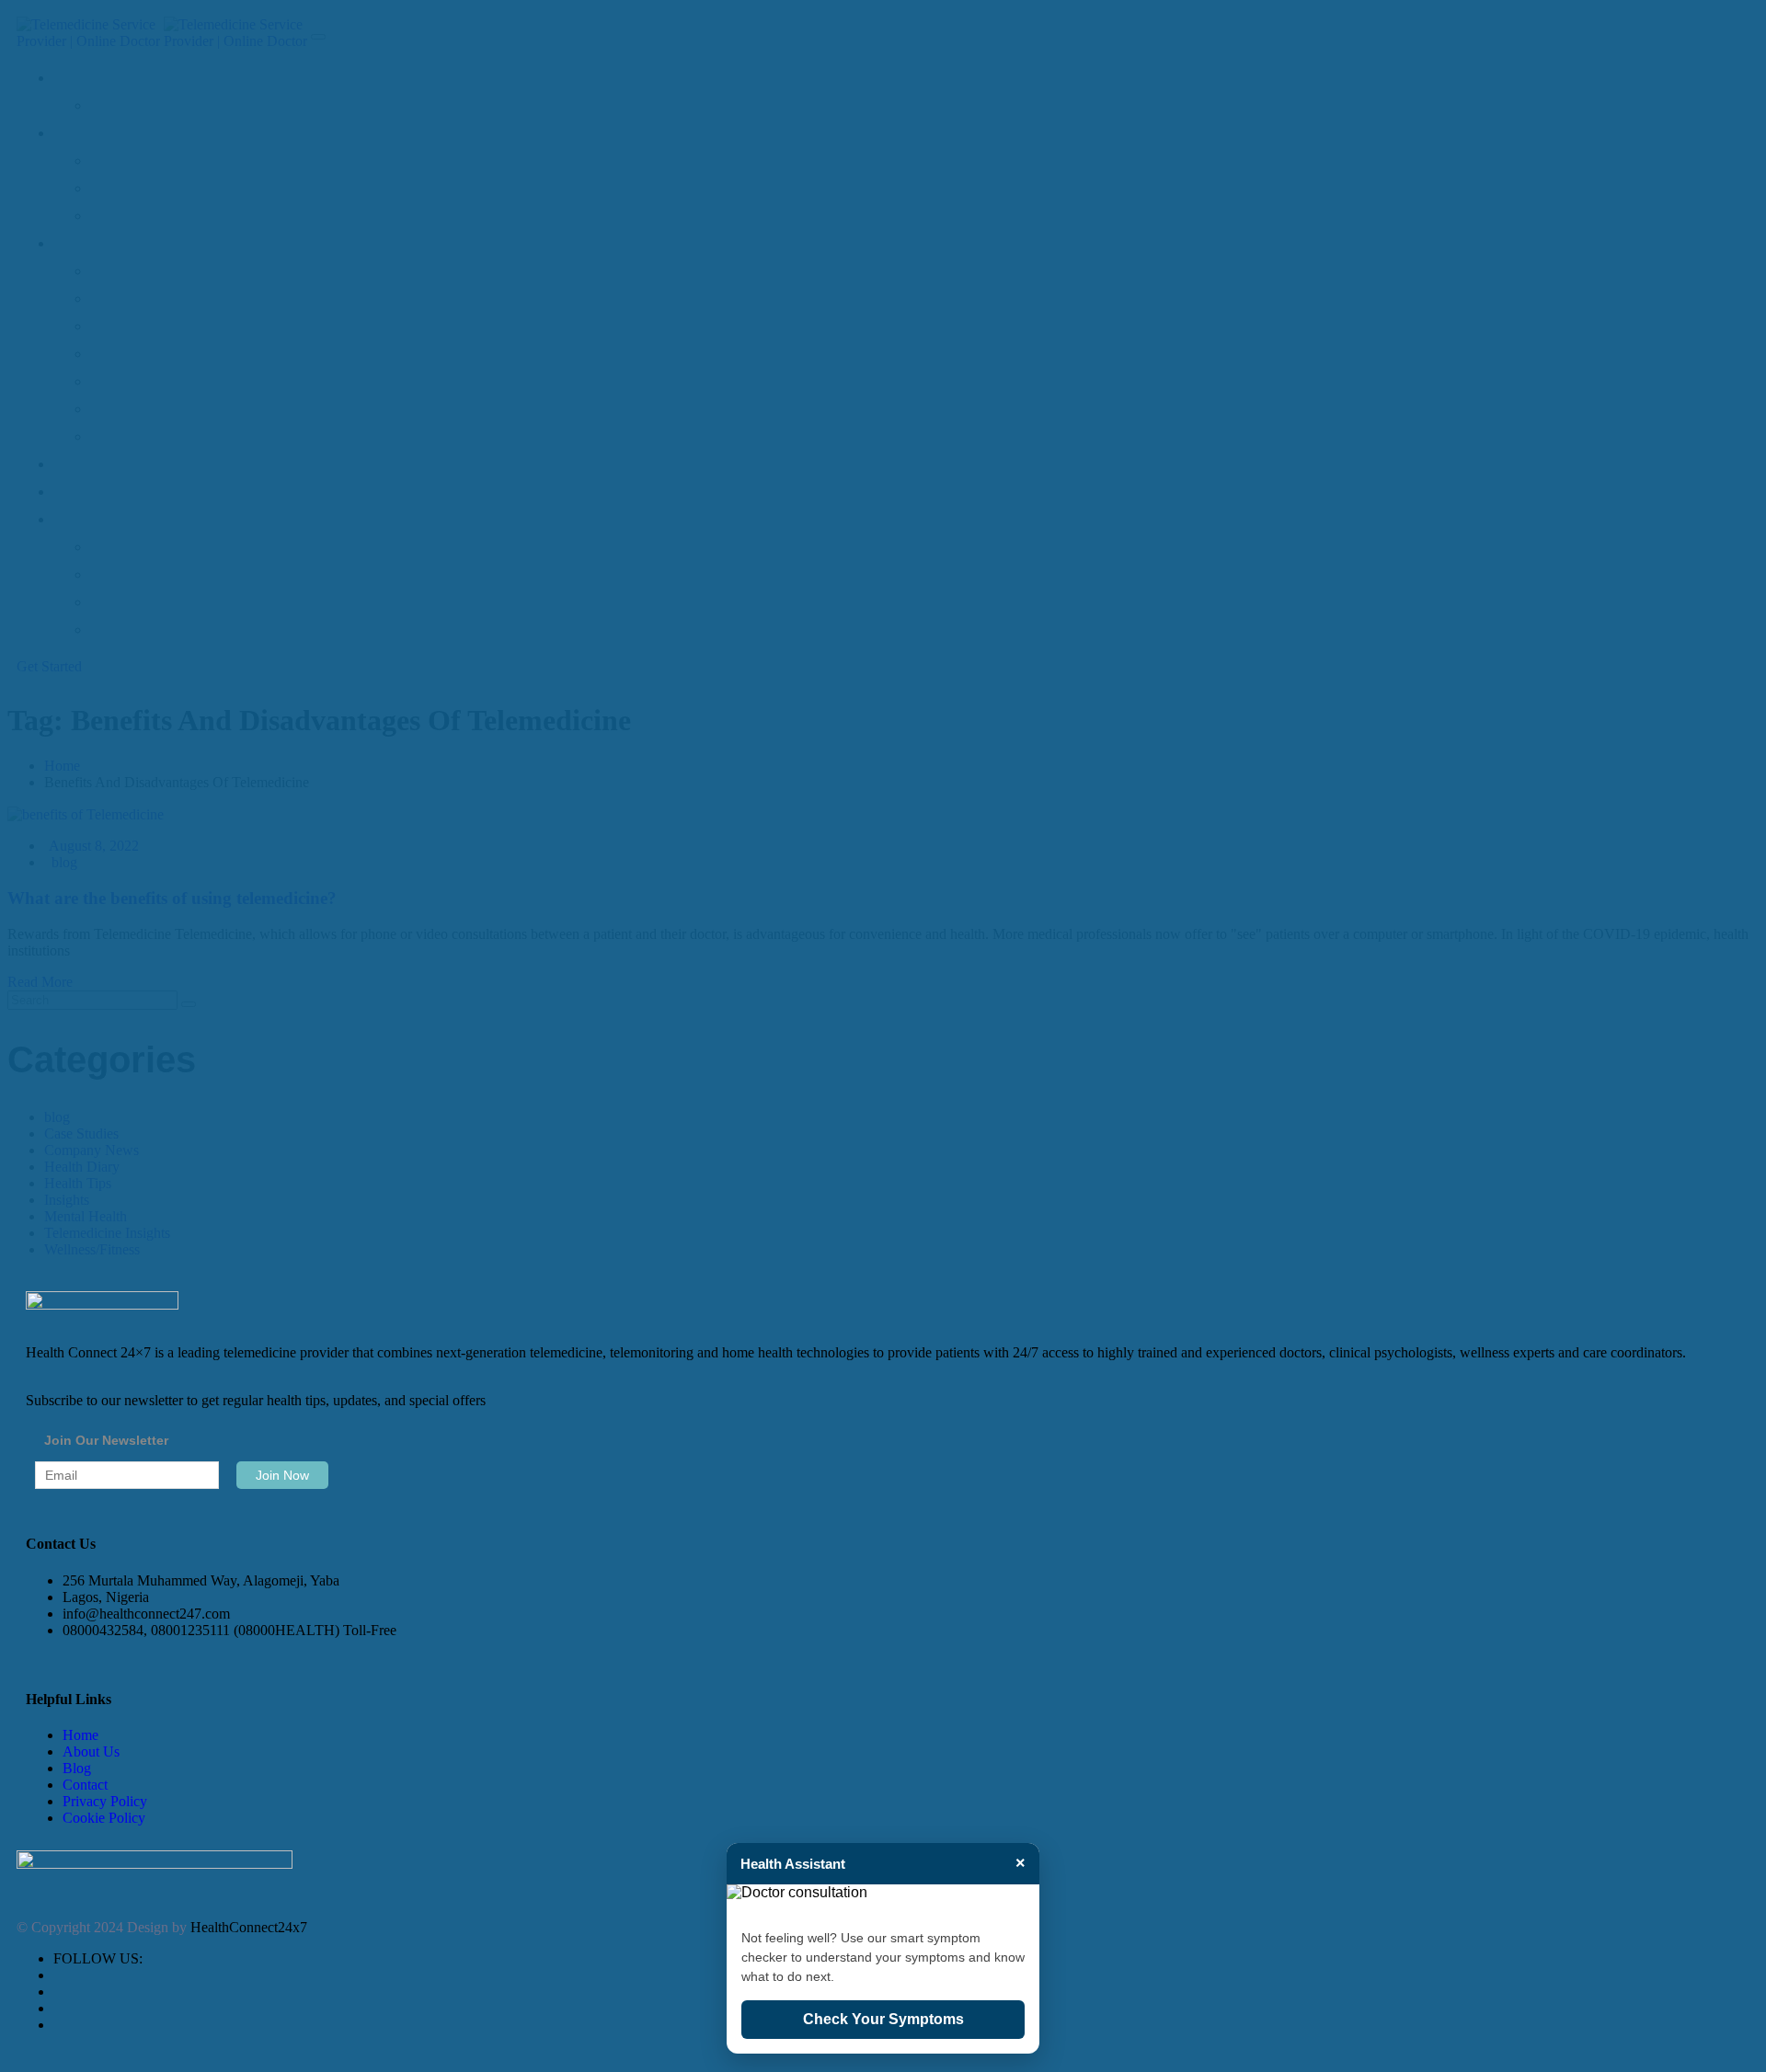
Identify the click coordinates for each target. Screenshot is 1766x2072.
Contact (85, 1785)
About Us (91, 1751)
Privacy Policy (105, 1801)
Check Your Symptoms (883, 2019)
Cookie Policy (104, 1818)
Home (80, 1735)
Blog (77, 1768)
